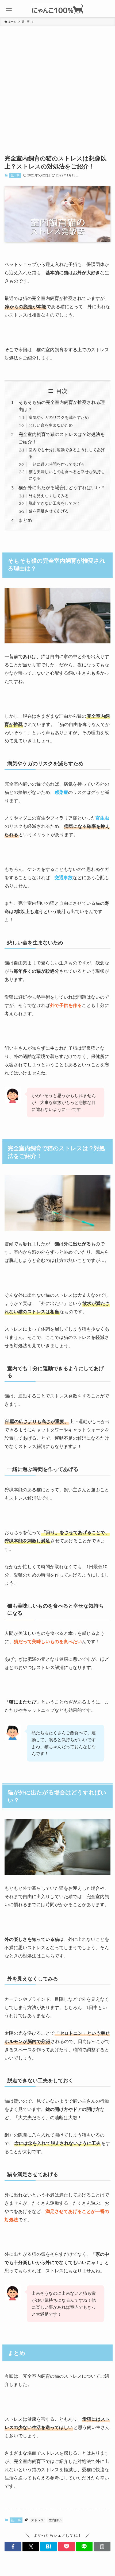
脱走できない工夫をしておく (55, 503)
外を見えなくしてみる (49, 496)
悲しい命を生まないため (51, 425)
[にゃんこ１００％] (57, 9)
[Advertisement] (57, 86)
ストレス (37, 2520)
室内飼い (55, 2520)
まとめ (25, 520)
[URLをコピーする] (102, 2546)
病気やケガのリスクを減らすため (59, 417)
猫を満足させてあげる (49, 511)
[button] (13, 2546)
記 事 (15, 175)
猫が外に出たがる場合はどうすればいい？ (62, 488)
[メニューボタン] (9, 9)
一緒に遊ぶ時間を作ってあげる (57, 464)
